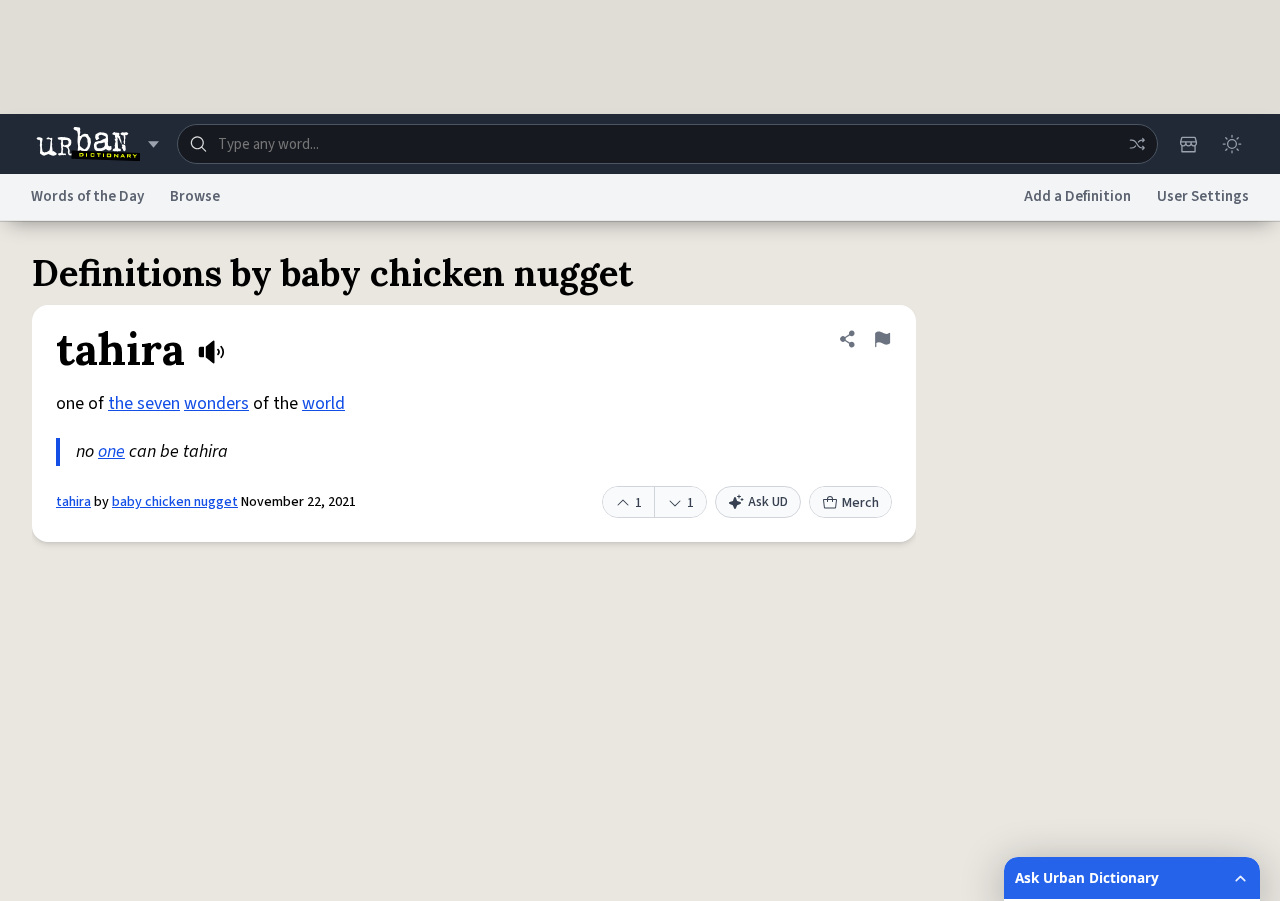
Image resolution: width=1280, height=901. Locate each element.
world (323, 403)
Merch (860, 503)
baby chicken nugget (175, 502)
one (111, 451)
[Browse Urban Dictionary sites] (97, 144)
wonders (216, 403)
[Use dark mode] (1232, 144)
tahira (73, 502)
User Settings (1203, 196)
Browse (195, 196)
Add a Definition (1077, 196)
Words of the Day (87, 196)
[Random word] (1137, 144)
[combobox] (667, 144)
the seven (144, 403)
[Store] (1188, 144)
